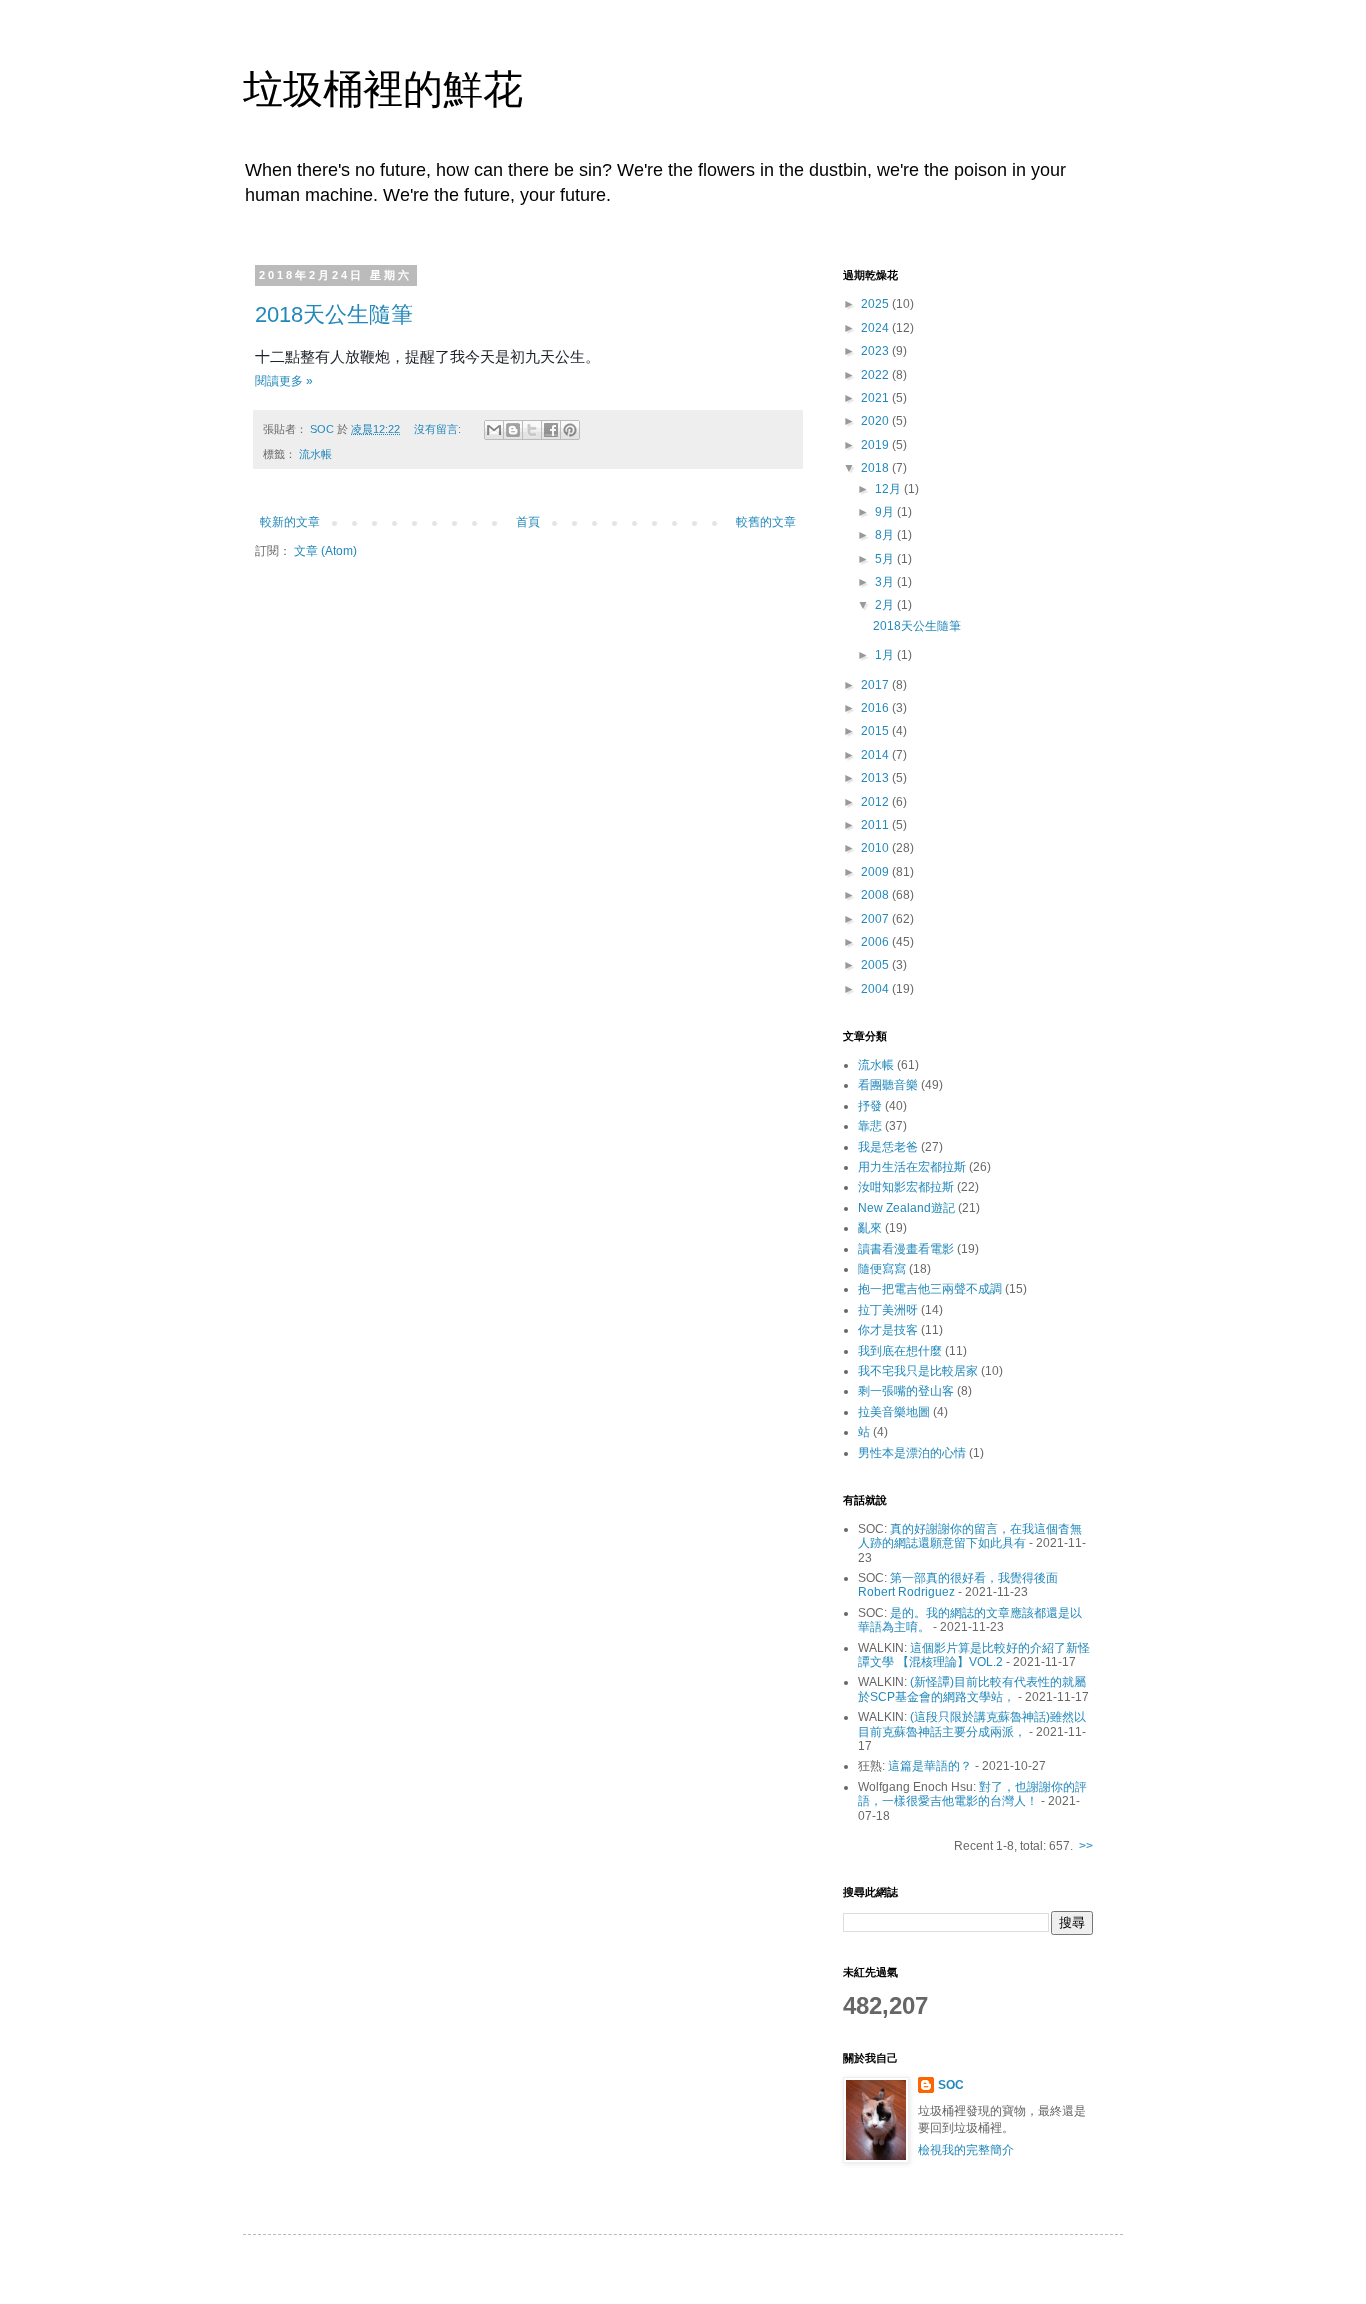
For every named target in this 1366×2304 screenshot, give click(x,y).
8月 (886, 535)
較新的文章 (290, 522)
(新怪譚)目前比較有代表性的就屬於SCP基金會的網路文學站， (972, 1689)
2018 (876, 468)
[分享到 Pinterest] (570, 430)
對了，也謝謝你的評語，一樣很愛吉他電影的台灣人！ (972, 1794)
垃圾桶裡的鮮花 (383, 89)
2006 (876, 942)
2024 (876, 328)
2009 (876, 872)
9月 (886, 512)
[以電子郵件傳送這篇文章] (494, 430)
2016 (876, 708)
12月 (889, 489)
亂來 (870, 1228)
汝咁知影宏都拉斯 (906, 1187)
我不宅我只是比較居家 (918, 1371)
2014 (876, 755)
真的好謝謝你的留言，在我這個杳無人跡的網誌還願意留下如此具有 (970, 1536)
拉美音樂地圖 (894, 1412)
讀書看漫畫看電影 (906, 1249)
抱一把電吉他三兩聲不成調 (930, 1289)
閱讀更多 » (284, 381)
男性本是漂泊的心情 (912, 1453)
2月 (886, 605)
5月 (886, 559)
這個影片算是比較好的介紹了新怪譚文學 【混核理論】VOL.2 (974, 1655)
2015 (876, 731)
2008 (876, 895)
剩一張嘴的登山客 (906, 1391)
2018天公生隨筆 (334, 314)
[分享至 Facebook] (551, 430)
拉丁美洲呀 (888, 1310)
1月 (886, 655)
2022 (876, 375)
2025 (876, 304)
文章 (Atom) (325, 551)
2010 (876, 848)
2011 (876, 825)
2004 (876, 989)
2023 (876, 351)
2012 (876, 802)
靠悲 (870, 1126)
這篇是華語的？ (930, 1766)
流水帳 (315, 454)
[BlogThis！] (513, 430)
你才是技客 (888, 1330)
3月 (886, 582)
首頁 (528, 522)
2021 (876, 398)
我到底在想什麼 (900, 1351)
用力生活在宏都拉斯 (912, 1167)
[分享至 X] (532, 430)
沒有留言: (439, 429)
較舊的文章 (766, 522)
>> (1086, 1846)
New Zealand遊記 (906, 1208)
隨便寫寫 (882, 1269)
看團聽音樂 (888, 1085)
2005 (876, 965)
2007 (876, 919)
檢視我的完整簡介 (966, 2150)
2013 (876, 778)
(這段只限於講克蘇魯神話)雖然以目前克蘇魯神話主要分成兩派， (972, 1724)
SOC (951, 2085)
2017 (876, 685)
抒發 (870, 1106)
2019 (876, 445)
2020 (876, 421)
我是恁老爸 (888, 1147)
